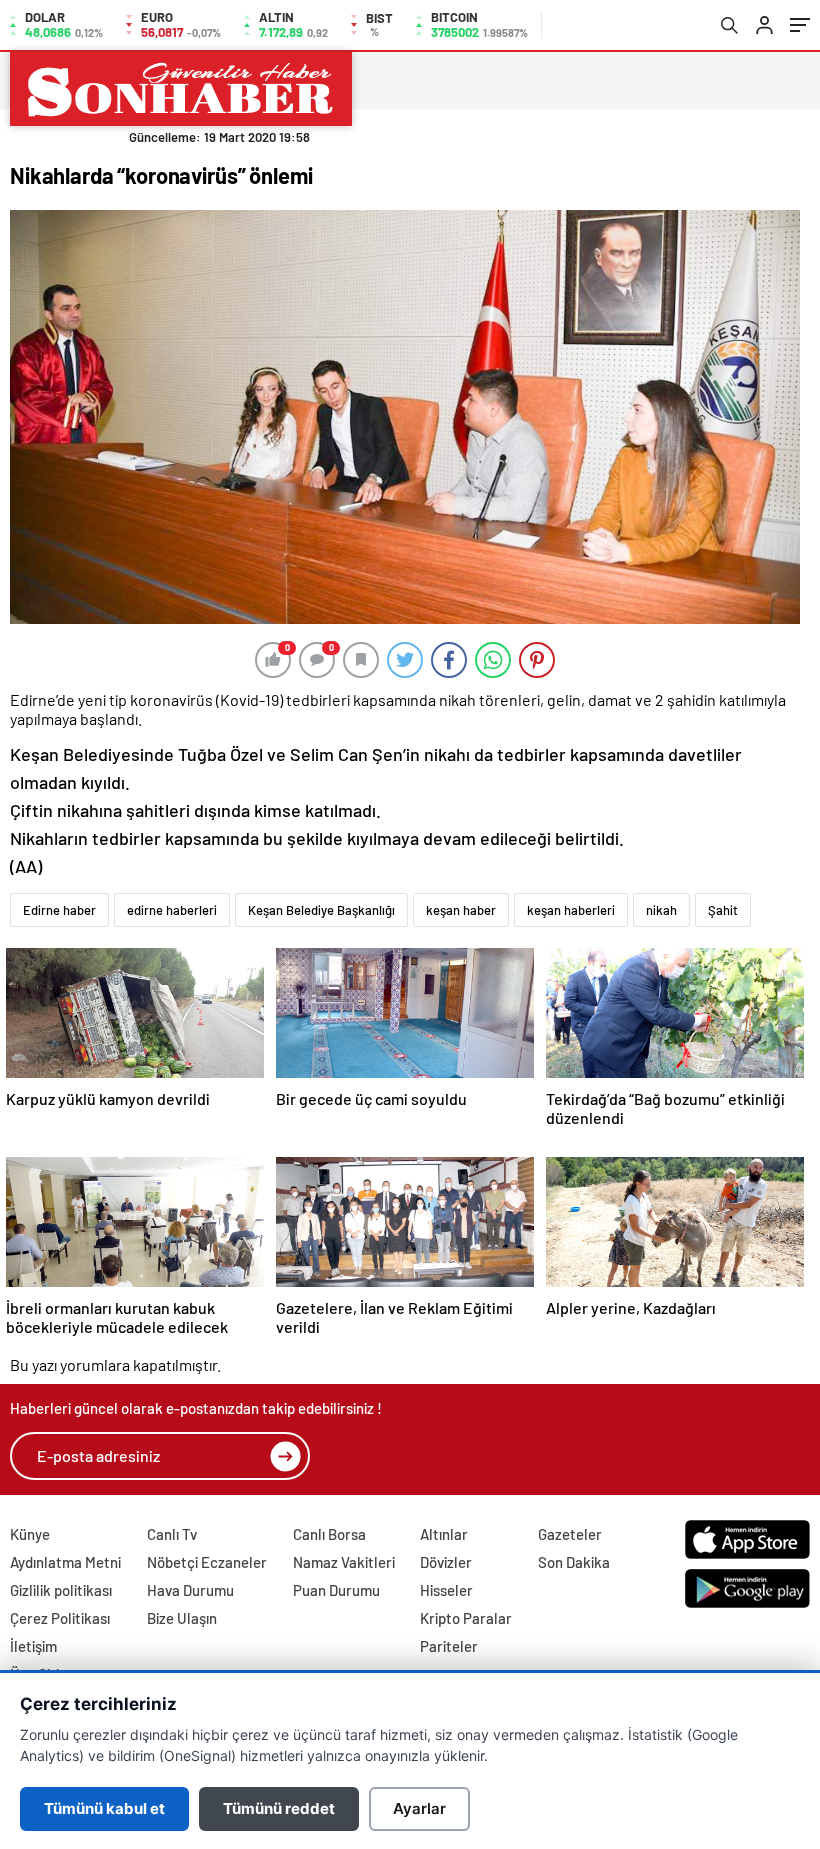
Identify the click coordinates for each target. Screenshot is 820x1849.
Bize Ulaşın (182, 1618)
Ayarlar (419, 1808)
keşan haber (461, 910)
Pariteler (449, 1646)
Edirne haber (59, 910)
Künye (30, 1534)
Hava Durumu (190, 1590)
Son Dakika (574, 1562)
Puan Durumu (336, 1590)
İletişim (33, 1646)
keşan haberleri (571, 910)
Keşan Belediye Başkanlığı (321, 910)
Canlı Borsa (329, 1534)
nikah (661, 910)
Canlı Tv (172, 1534)
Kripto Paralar (466, 1618)
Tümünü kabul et (104, 1808)
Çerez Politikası (60, 1618)
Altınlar (444, 1534)
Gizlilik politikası (61, 1590)
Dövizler (446, 1562)
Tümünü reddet (279, 1808)
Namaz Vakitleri (344, 1562)
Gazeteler (570, 1534)
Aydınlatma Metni (65, 1562)
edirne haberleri (172, 910)
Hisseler (446, 1590)
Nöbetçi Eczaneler (207, 1562)
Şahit (723, 910)
